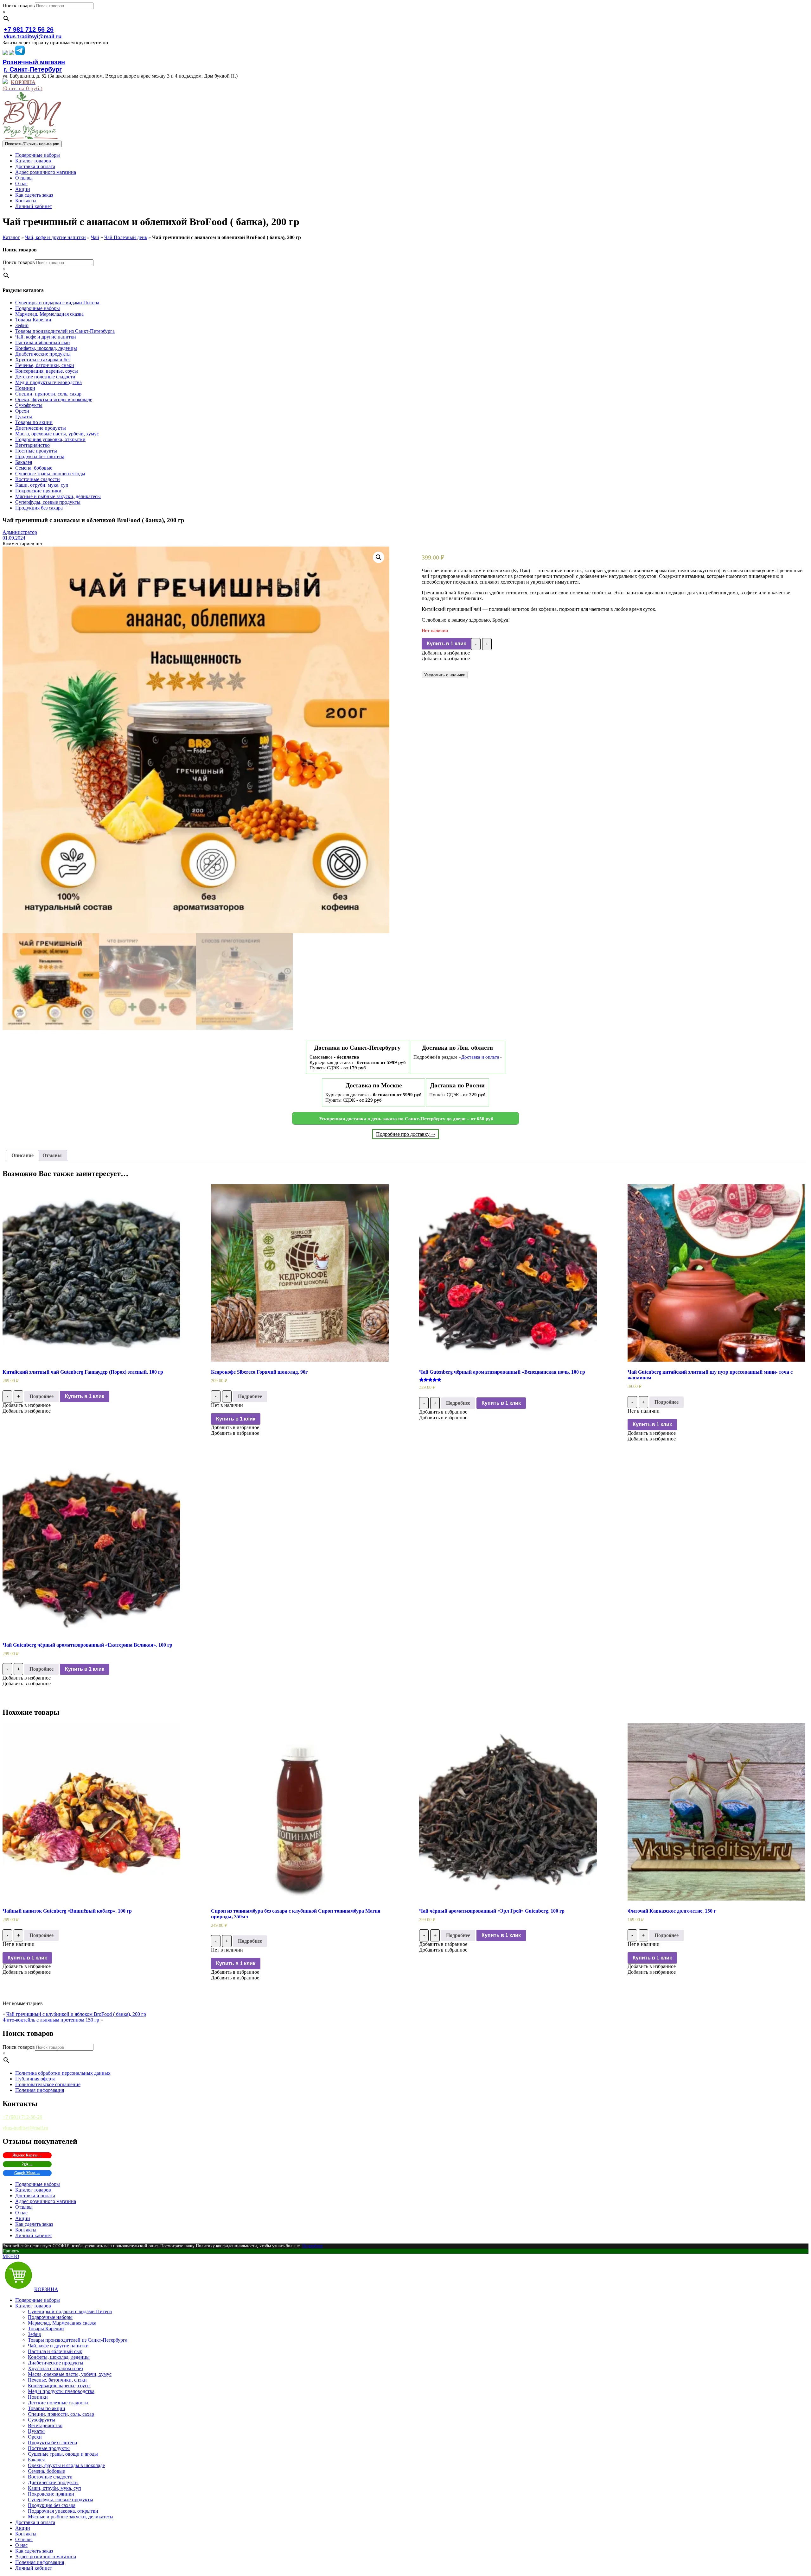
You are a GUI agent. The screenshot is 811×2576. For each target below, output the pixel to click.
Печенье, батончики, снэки (45, 365)
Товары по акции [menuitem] (47, 2408)
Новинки (25, 388)
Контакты (26, 201)
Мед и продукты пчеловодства (48, 382)
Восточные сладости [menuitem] (50, 2477)
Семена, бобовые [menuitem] (46, 2471)
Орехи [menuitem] (35, 2437)
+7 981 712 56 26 (29, 29)
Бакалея (24, 462)
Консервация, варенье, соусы (47, 371)
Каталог (11, 237)
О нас (21, 184)
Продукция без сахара (39, 508)
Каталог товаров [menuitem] (33, 2306)
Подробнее (42, 1396)
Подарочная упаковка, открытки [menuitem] (63, 2511)
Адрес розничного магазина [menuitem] (46, 2557)
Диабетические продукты (43, 354)
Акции (23, 189)
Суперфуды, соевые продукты (48, 502)
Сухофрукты (29, 405)
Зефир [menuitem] (35, 2334)
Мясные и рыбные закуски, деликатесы (58, 496)
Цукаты (24, 417)
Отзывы (24, 178)
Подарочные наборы (38, 155)
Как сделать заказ (34, 195)
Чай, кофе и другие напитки (55, 237)
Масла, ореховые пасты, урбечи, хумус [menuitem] (70, 2374)
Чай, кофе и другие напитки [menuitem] (58, 2346)
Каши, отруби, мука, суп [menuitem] (54, 2488)
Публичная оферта (35, 2079)
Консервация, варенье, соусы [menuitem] (59, 2386)
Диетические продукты (41, 428)
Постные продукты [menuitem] (49, 2448)
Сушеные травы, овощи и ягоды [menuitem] (63, 2454)
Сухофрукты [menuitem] (42, 2420)
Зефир (22, 325)
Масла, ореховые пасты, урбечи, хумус (57, 434)
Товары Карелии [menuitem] (46, 2329)
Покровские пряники (38, 491)
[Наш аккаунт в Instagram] (11, 53)
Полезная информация (40, 2090)
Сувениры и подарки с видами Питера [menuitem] (70, 2311)
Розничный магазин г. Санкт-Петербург (34, 66)
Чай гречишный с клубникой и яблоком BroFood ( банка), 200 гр (76, 2014)
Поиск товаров (19, 6)
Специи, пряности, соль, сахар (48, 394)
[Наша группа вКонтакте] (5, 53)
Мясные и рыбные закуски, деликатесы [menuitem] (71, 2517)
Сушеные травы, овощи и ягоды (50, 474)
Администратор (20, 532)
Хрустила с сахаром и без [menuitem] (55, 2368)
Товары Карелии (33, 320)
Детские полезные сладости (45, 377)
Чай (95, 237)
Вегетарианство (32, 445)
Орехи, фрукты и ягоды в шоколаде (54, 399)
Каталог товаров (33, 161)
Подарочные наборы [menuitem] (38, 2300)
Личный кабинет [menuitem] (34, 2568)
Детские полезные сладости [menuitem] (58, 2403)
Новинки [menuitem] (38, 2397)
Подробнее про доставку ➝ (405, 1134)
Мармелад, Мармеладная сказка (49, 314)
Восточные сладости (38, 479)
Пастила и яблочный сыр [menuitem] (55, 2351)
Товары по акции (34, 422)
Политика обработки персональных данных (63, 2073)
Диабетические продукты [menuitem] (56, 2363)
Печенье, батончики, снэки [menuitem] (57, 2380)
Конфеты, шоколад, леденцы (46, 348)
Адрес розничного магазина (46, 172)
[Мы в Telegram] (20, 53)
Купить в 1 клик (446, 644)
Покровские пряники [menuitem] (51, 2494)
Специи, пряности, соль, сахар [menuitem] (61, 2414)
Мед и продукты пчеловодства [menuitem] (61, 2391)
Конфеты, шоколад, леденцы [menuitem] (59, 2357)
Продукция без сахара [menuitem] (52, 2505)
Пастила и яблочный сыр (42, 342)
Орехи (22, 411)
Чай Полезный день (126, 237)
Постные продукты (36, 451)
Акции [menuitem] (23, 2528)
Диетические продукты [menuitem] (53, 2482)
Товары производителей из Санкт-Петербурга (65, 331)
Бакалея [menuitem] (36, 2460)
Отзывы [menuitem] (24, 2539)
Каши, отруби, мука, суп (42, 485)
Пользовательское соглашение (48, 2084)
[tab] (22, 1155)
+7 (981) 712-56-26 (22, 2117)
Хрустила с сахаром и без (43, 360)
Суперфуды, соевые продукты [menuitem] (61, 2500)
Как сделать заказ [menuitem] (34, 2551)
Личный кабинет (34, 206)
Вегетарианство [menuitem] (45, 2425)
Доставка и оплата (35, 166)
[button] (446, 653)
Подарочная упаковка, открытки (50, 439)
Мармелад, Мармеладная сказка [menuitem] (62, 2323)
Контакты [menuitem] (26, 2534)
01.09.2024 (14, 538)
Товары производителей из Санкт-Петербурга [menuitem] (78, 2340)
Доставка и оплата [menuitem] (35, 2522)
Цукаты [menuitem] (36, 2431)
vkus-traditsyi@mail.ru (33, 37)
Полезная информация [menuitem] (40, 2562)
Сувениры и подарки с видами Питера (57, 303)
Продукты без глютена (40, 456)
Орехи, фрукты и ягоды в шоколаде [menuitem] (66, 2465)
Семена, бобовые (34, 468)
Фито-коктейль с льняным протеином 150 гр (51, 2020)
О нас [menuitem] (21, 2545)
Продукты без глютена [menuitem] (52, 2443)
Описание (22, 1155)
